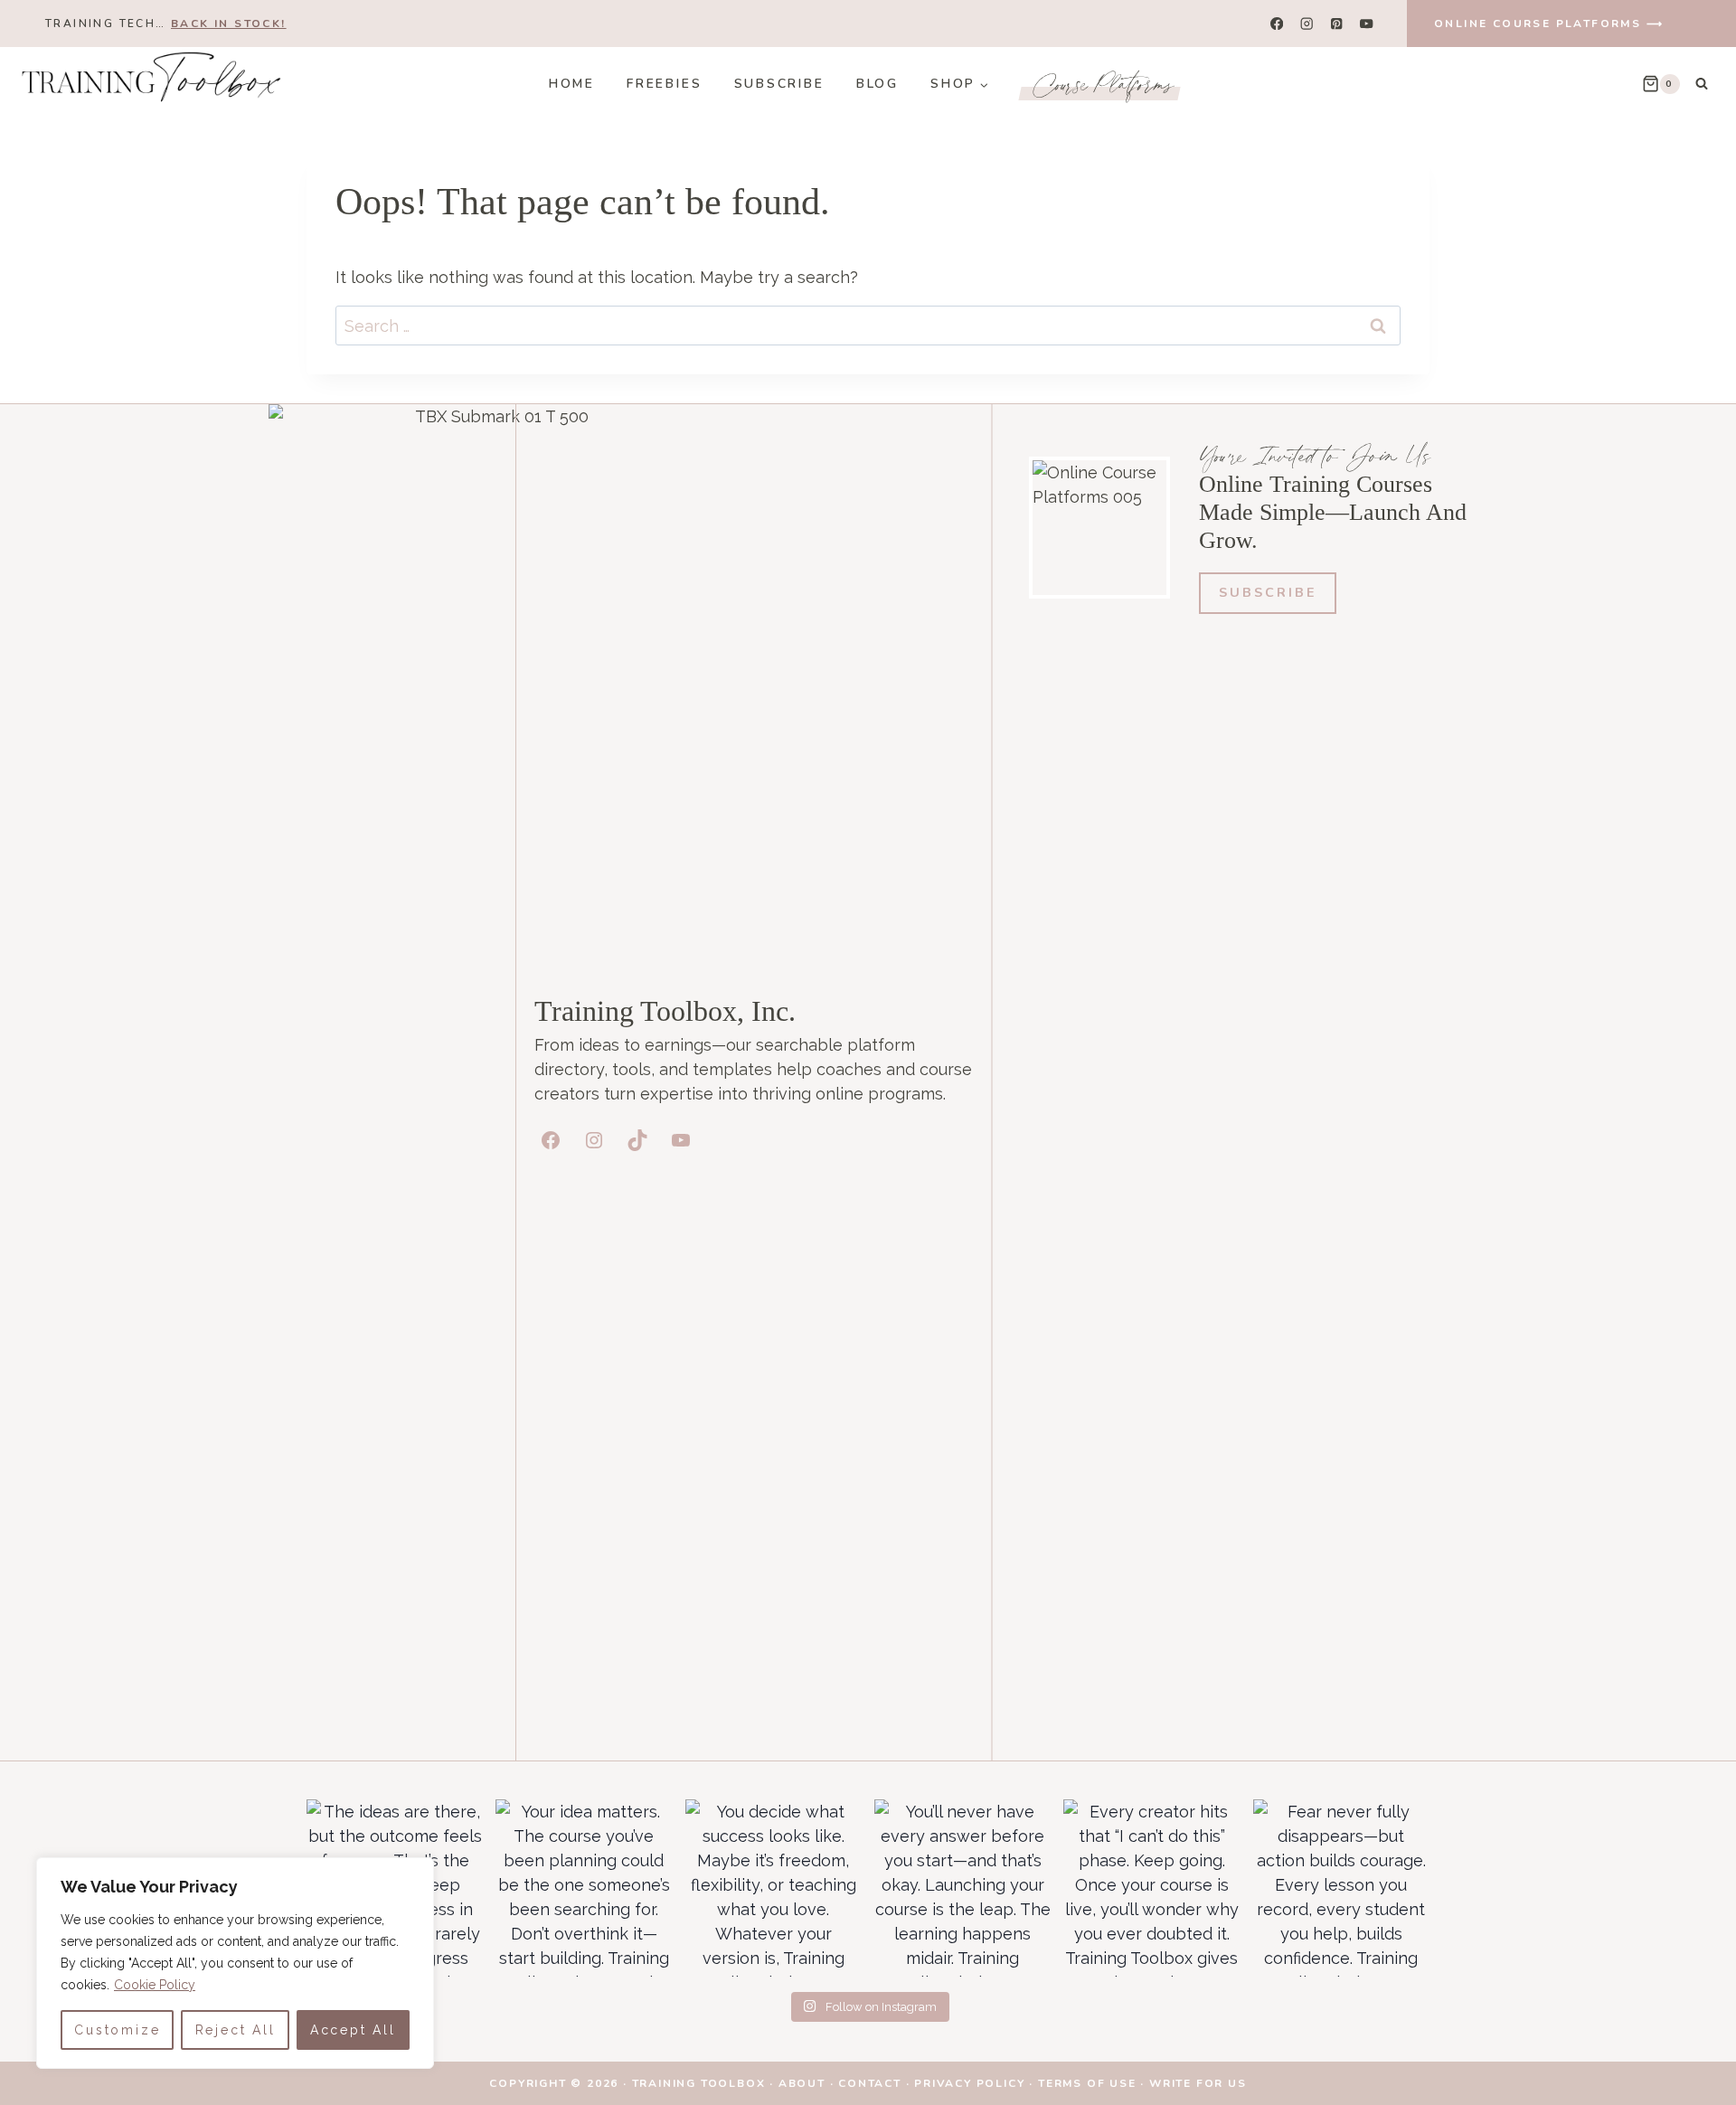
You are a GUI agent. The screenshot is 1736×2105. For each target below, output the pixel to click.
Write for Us (1198, 2083)
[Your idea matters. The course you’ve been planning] (584, 1888)
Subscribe (779, 84)
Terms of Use (1087, 2083)
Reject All (236, 2030)
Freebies (664, 84)
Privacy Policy (969, 2083)
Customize (117, 2030)
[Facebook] (1277, 24)
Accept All (353, 2030)
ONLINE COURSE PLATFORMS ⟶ (1549, 24)
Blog (877, 84)
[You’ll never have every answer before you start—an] (962, 1888)
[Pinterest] (1337, 24)
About (802, 2083)
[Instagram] (1307, 24)
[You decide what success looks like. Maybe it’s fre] (774, 1888)
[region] (235, 1963)
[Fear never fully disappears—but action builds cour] (1341, 1888)
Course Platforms (1104, 84)
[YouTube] (1367, 24)
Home (572, 84)
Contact (870, 2083)
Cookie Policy (155, 1985)
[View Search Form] (1702, 84)
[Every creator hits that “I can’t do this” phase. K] (1151, 1888)
